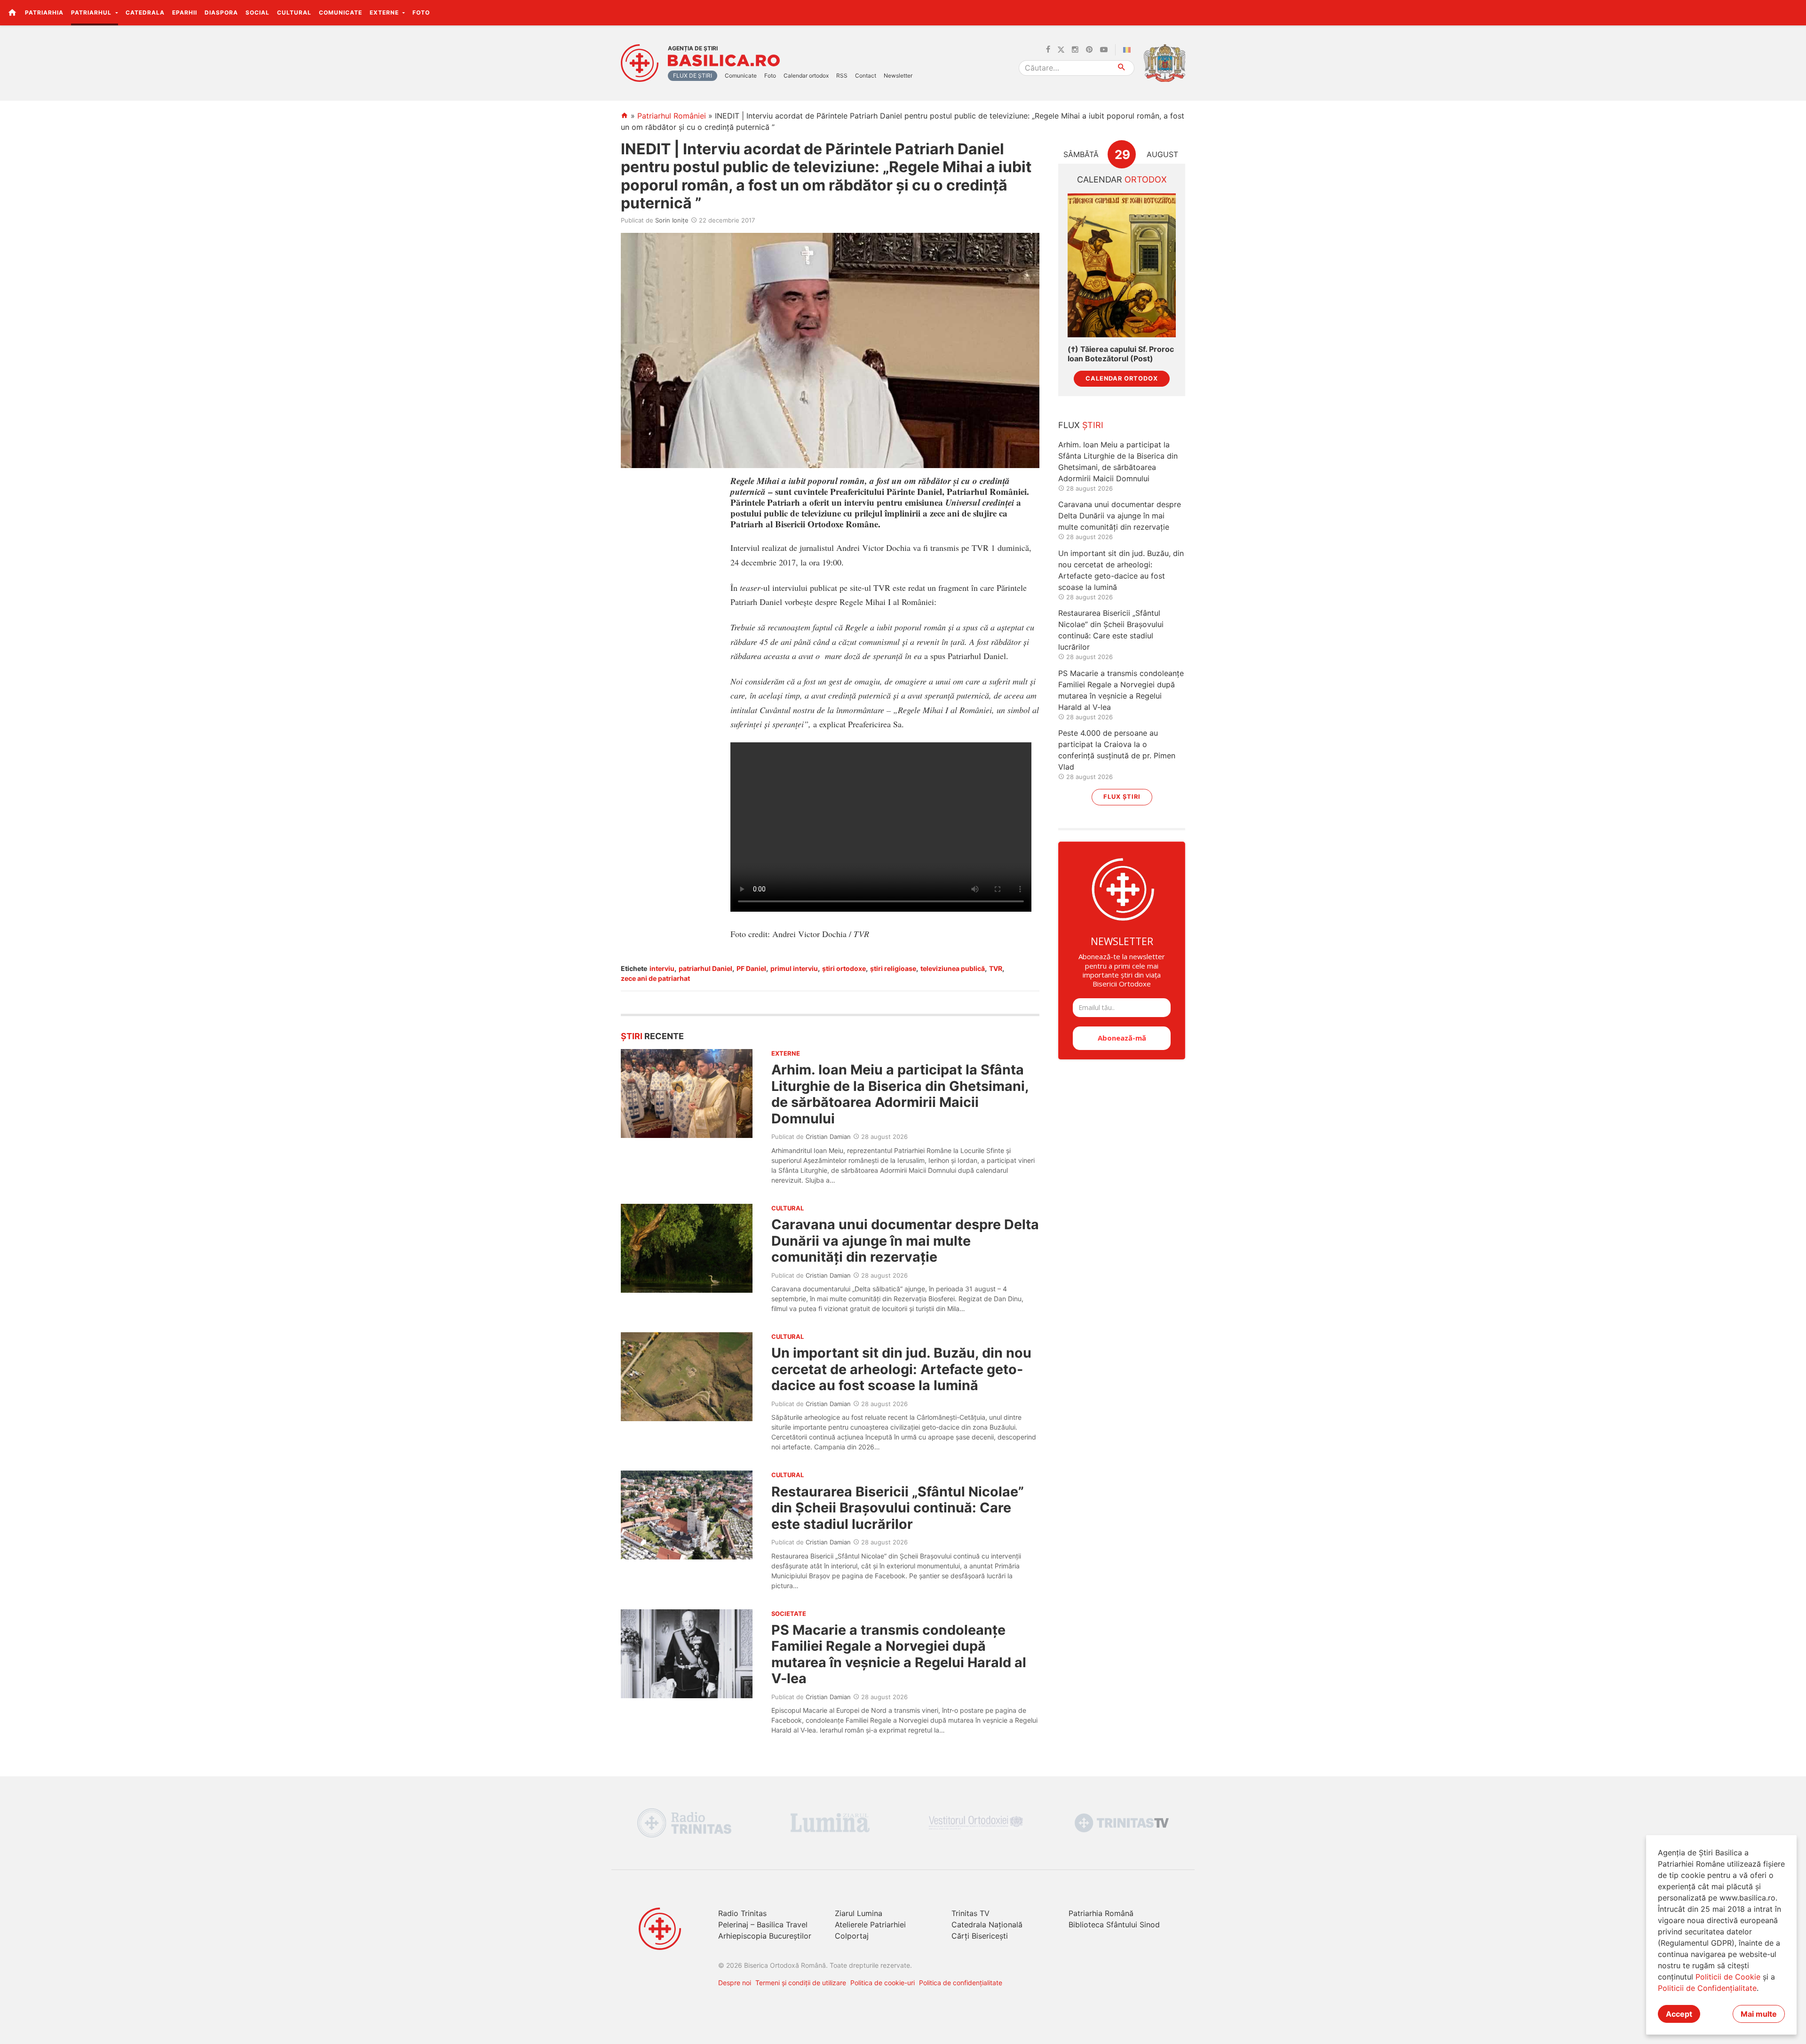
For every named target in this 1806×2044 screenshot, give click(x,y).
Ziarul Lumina (859, 1913)
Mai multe (1759, 2014)
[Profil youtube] (1104, 50)
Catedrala (145, 12)
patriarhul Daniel (705, 968)
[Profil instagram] (1075, 50)
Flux (1081, 425)
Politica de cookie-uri (883, 1983)
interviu (662, 968)
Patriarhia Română (1101, 1913)
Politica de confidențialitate (961, 1983)
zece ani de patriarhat (655, 978)
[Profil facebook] (1048, 50)
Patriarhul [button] (92, 12)
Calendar (1122, 179)
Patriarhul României (672, 116)
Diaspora (221, 12)
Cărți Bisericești (980, 1936)
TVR (996, 968)
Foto (421, 12)
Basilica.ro (724, 61)
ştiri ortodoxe (844, 968)
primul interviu (794, 968)
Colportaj (852, 1936)
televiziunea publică (953, 968)
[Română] (1129, 50)
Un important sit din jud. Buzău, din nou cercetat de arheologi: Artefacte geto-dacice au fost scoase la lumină (901, 1369)
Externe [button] (385, 12)
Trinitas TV (970, 1913)
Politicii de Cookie (1728, 1977)
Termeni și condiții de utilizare (801, 1983)
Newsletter (898, 76)
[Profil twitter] (1061, 50)
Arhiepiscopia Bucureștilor (765, 1936)
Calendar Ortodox (1122, 378)
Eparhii (185, 12)
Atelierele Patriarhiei (870, 1925)
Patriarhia (44, 12)
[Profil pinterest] (1089, 50)
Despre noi (735, 1983)
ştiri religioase (893, 968)
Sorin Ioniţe (672, 220)
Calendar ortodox (806, 76)
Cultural (294, 12)
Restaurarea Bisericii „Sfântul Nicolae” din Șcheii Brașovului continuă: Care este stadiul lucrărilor (898, 1508)
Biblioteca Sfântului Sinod (1114, 1925)
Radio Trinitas (742, 1913)
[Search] (1122, 68)
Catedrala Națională (987, 1925)
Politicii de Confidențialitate (1707, 1988)
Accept (1679, 2014)
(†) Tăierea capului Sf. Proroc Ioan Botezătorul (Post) (1121, 354)
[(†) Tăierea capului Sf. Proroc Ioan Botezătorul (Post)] (1122, 266)
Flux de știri (693, 76)
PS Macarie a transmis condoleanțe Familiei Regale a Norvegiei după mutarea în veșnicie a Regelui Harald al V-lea (899, 1654)
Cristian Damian (828, 1137)
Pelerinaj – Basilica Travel (763, 1925)
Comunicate (341, 12)
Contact (866, 76)
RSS (842, 76)
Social (257, 12)
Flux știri (1122, 797)
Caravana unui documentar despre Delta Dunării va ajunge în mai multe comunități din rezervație (905, 1241)
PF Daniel (751, 968)
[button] (1794, 12)
